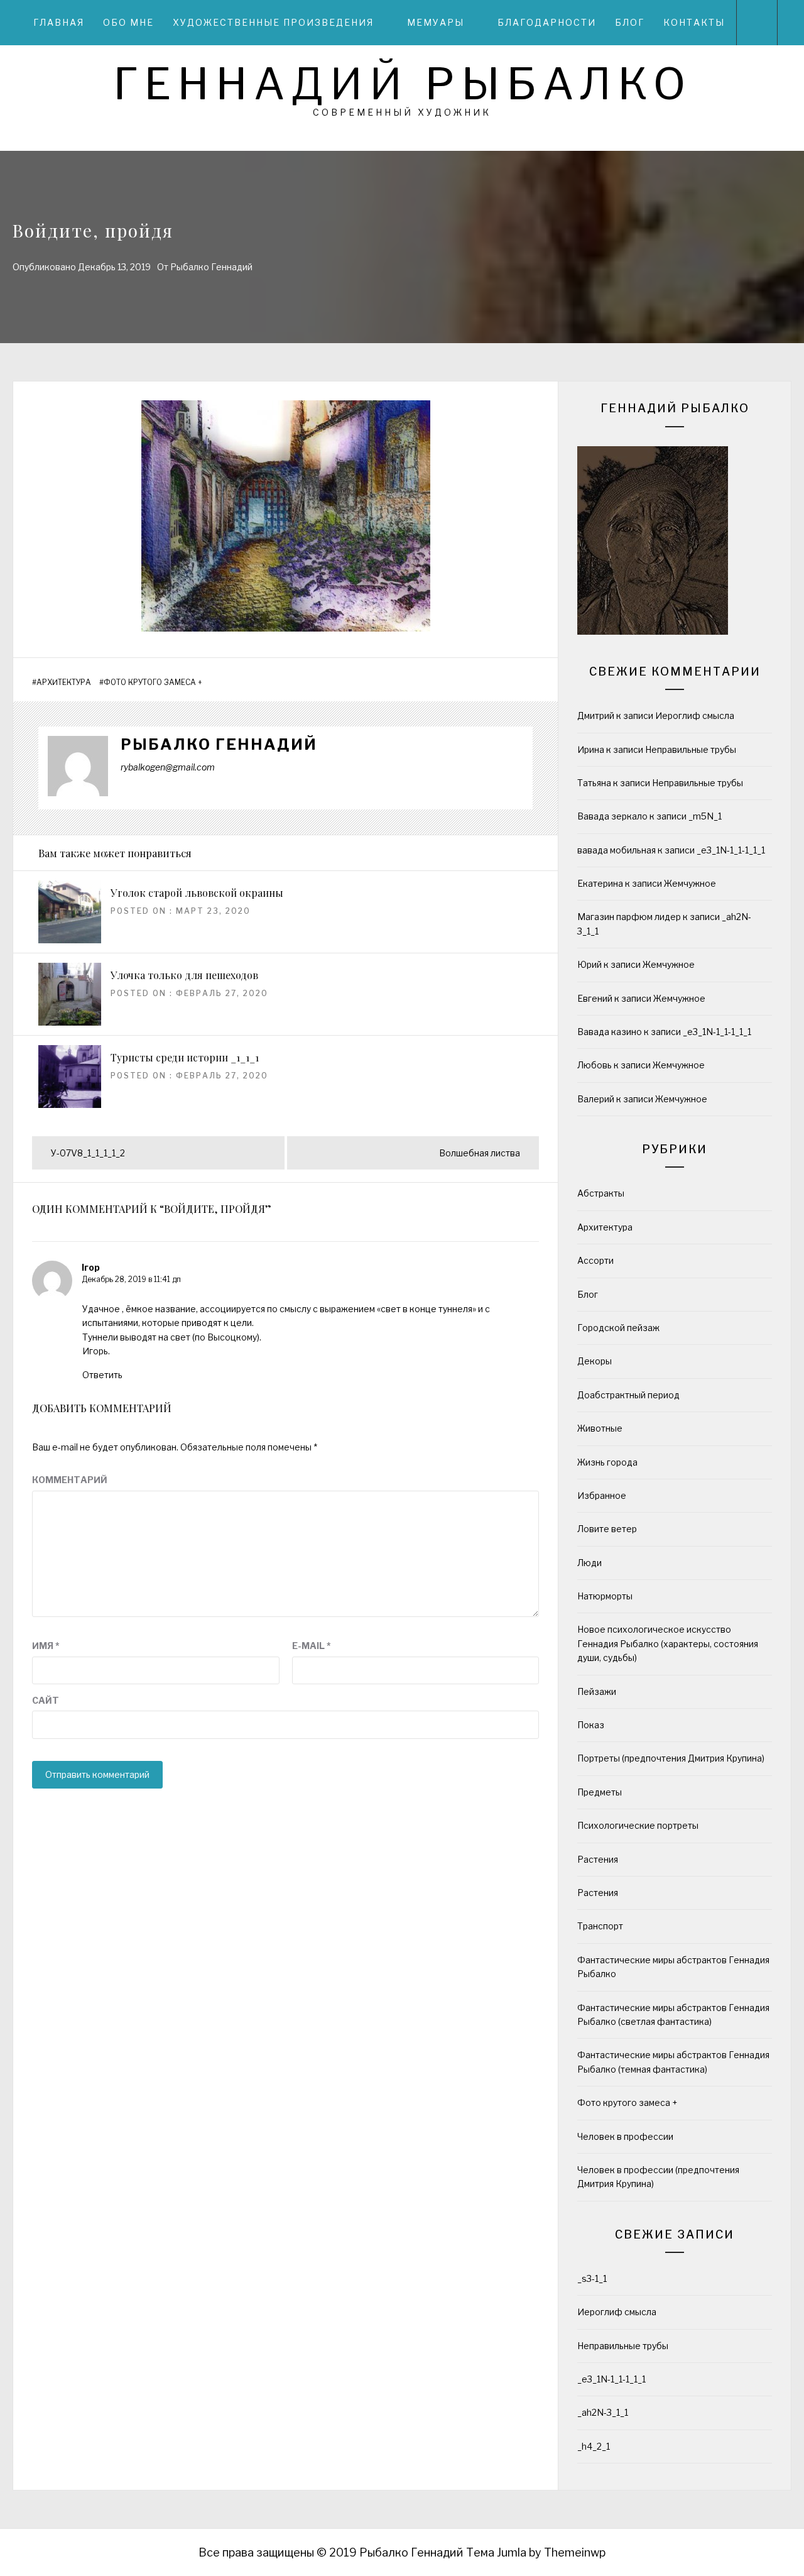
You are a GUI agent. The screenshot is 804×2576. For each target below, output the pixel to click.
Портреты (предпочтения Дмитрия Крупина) (671, 1758)
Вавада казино (610, 1032)
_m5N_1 (705, 816)
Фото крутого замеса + (153, 682)
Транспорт (600, 1926)
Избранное (602, 1495)
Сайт (46, 1700)
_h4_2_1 (594, 2446)
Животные (600, 1428)
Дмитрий (596, 715)
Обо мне (128, 22)
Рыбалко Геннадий (211, 267)
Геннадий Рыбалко (402, 84)
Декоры (595, 1361)
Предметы (600, 1792)
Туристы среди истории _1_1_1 (185, 1057)
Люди (589, 1563)
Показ (591, 1725)
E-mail (312, 1646)
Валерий (596, 1099)
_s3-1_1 (592, 2278)
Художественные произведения (273, 22)
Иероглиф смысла (695, 715)
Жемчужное (690, 883)
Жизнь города (607, 1462)
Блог (630, 22)
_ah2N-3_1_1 (603, 2412)
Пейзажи (597, 1691)
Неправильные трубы (691, 749)
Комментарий (70, 1480)
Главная (59, 22)
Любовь (595, 1065)
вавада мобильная (617, 850)
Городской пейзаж (618, 1328)
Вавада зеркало (612, 816)
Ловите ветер (607, 1529)
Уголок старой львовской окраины (197, 893)
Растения (598, 1859)
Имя (46, 1646)
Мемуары (436, 22)
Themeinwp (575, 2552)
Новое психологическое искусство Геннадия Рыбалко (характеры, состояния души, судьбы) (668, 1643)
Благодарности (547, 22)
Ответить (102, 1375)
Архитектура (64, 682)
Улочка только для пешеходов (184, 975)
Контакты (694, 22)
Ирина (591, 749)
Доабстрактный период (628, 1395)
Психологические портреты (638, 1825)
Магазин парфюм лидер (629, 917)
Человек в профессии (625, 2136)
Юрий (589, 964)
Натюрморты (605, 1596)
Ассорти (595, 1260)
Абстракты (601, 1193)
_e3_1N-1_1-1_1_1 (731, 850)
